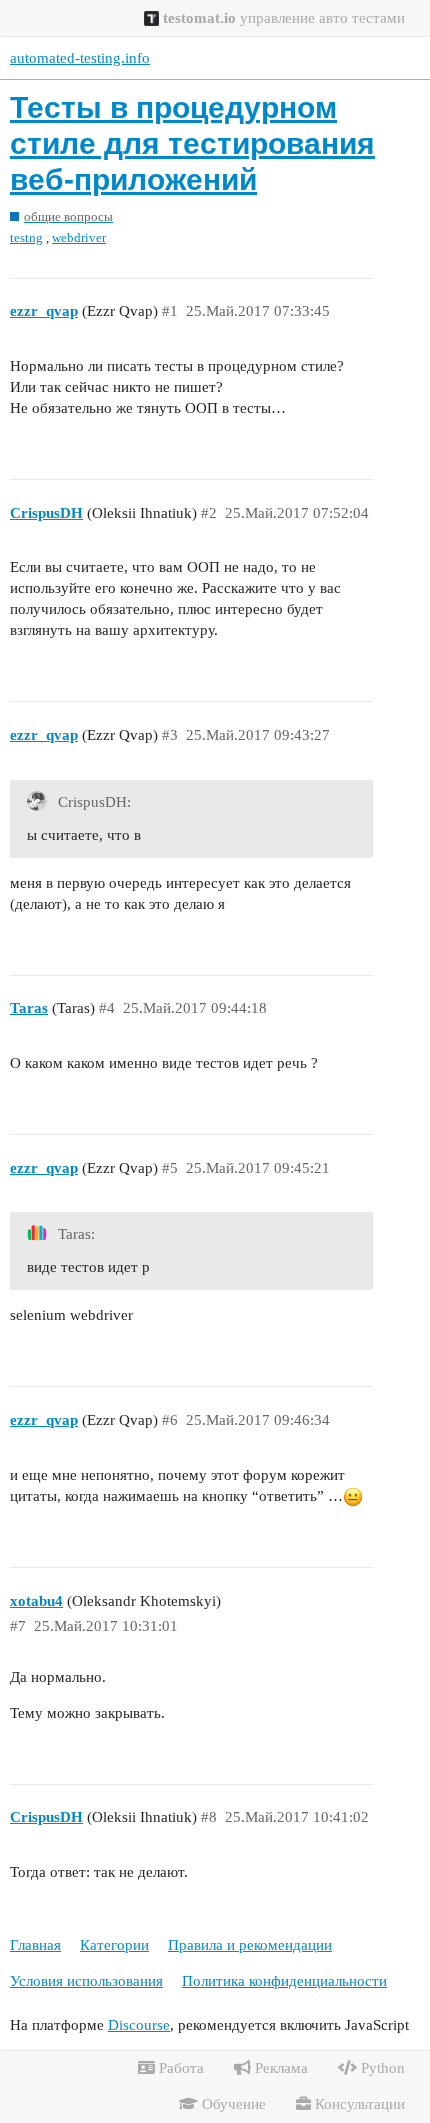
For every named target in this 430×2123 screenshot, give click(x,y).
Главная (35, 1945)
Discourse (139, 2025)
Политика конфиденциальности (284, 1981)
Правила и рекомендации (250, 1945)
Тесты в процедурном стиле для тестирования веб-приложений (192, 143)
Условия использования (86, 1981)
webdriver (79, 237)
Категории (114, 1945)
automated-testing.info (80, 58)
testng (26, 237)
